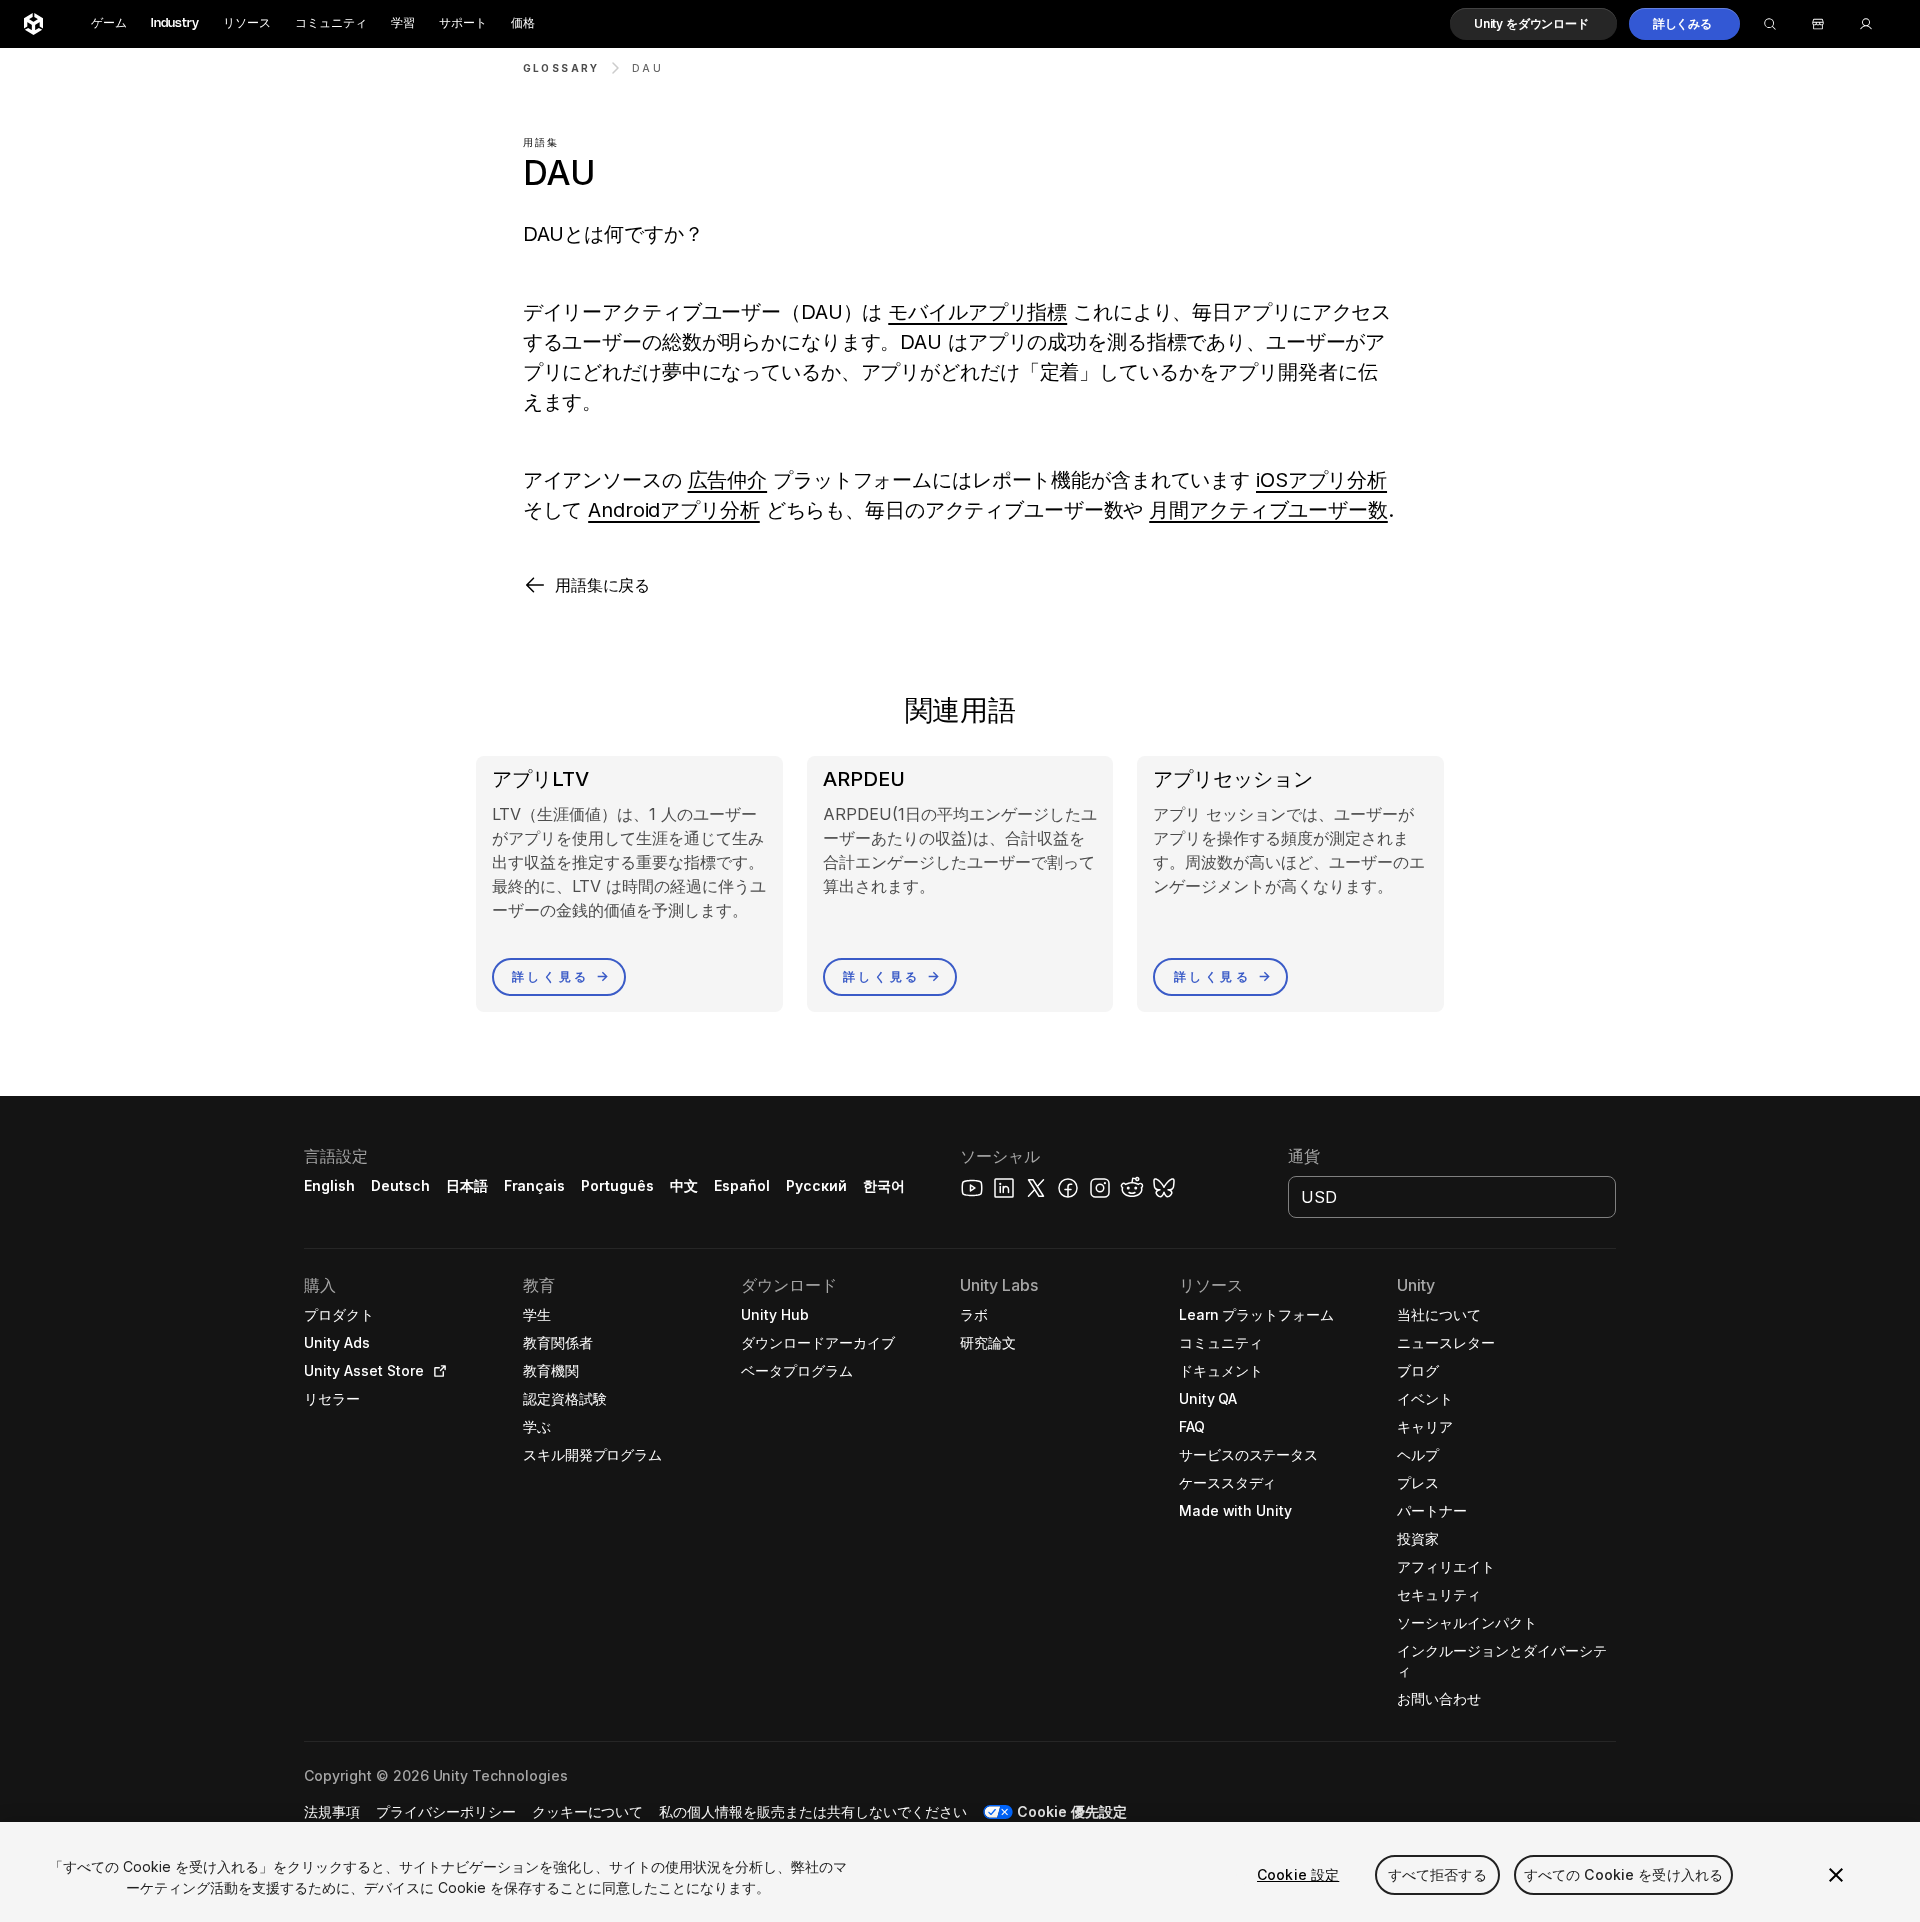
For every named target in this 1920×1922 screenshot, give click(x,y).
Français (535, 1185)
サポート (463, 23)
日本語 (467, 1185)
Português (617, 1185)
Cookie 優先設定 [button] (1072, 1811)
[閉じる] (1836, 1875)
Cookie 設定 (1298, 1874)
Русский (816, 1185)
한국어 (884, 1185)
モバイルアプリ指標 (977, 312)
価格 (523, 23)
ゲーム (109, 23)
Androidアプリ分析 (674, 510)
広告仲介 (728, 480)
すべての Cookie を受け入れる (1624, 1874)
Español (742, 1185)
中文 (684, 1185)
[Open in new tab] (436, 1371)
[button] (1533, 24)
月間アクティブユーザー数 (1268, 510)
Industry (175, 23)
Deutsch (400, 1185)
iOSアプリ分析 (1321, 480)
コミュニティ (331, 23)
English (329, 1185)
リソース (247, 23)
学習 (403, 23)
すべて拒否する (1437, 1874)
